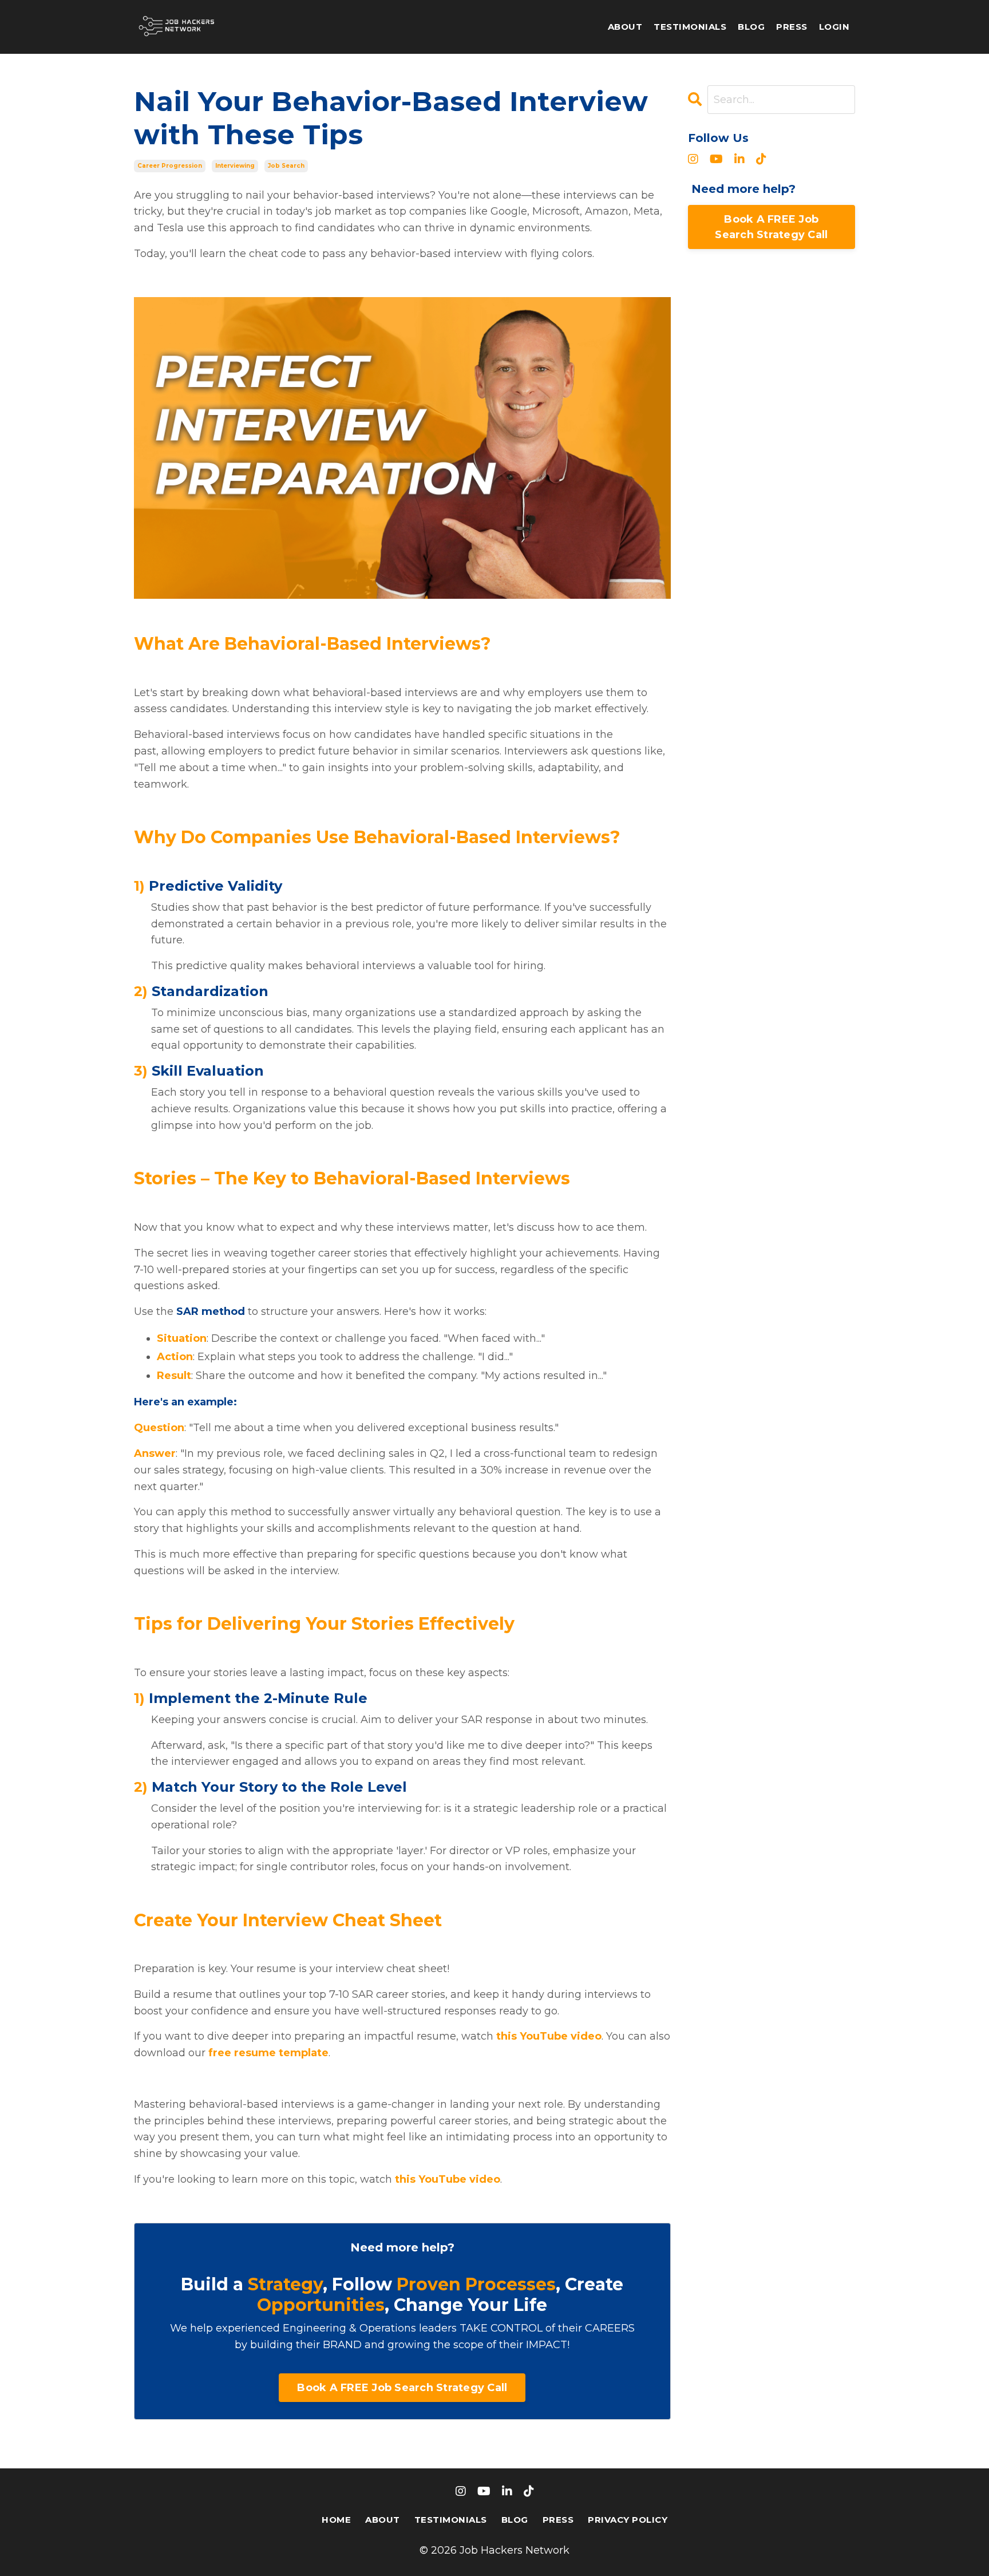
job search (286, 166)
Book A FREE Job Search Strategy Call (402, 2388)
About (625, 27)
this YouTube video (549, 2036)
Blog (751, 27)
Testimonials (690, 27)
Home (336, 2520)
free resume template (268, 2053)
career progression (170, 166)
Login (834, 27)
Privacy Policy (628, 2520)
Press (792, 27)
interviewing (235, 166)
